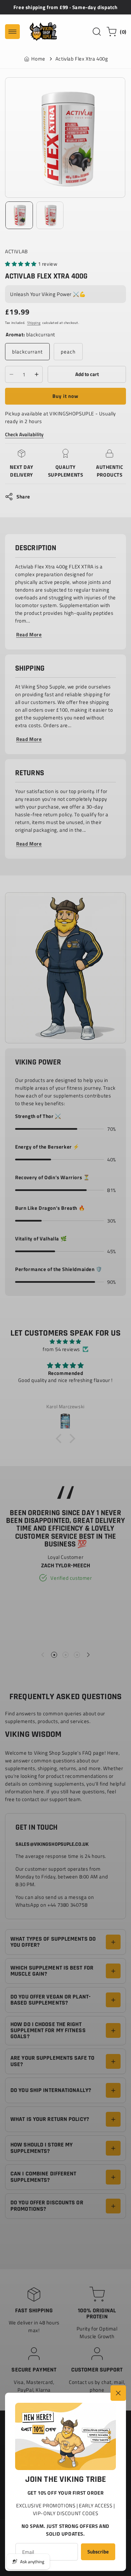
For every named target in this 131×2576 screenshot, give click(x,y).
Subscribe (98, 2552)
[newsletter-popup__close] (118, 2393)
